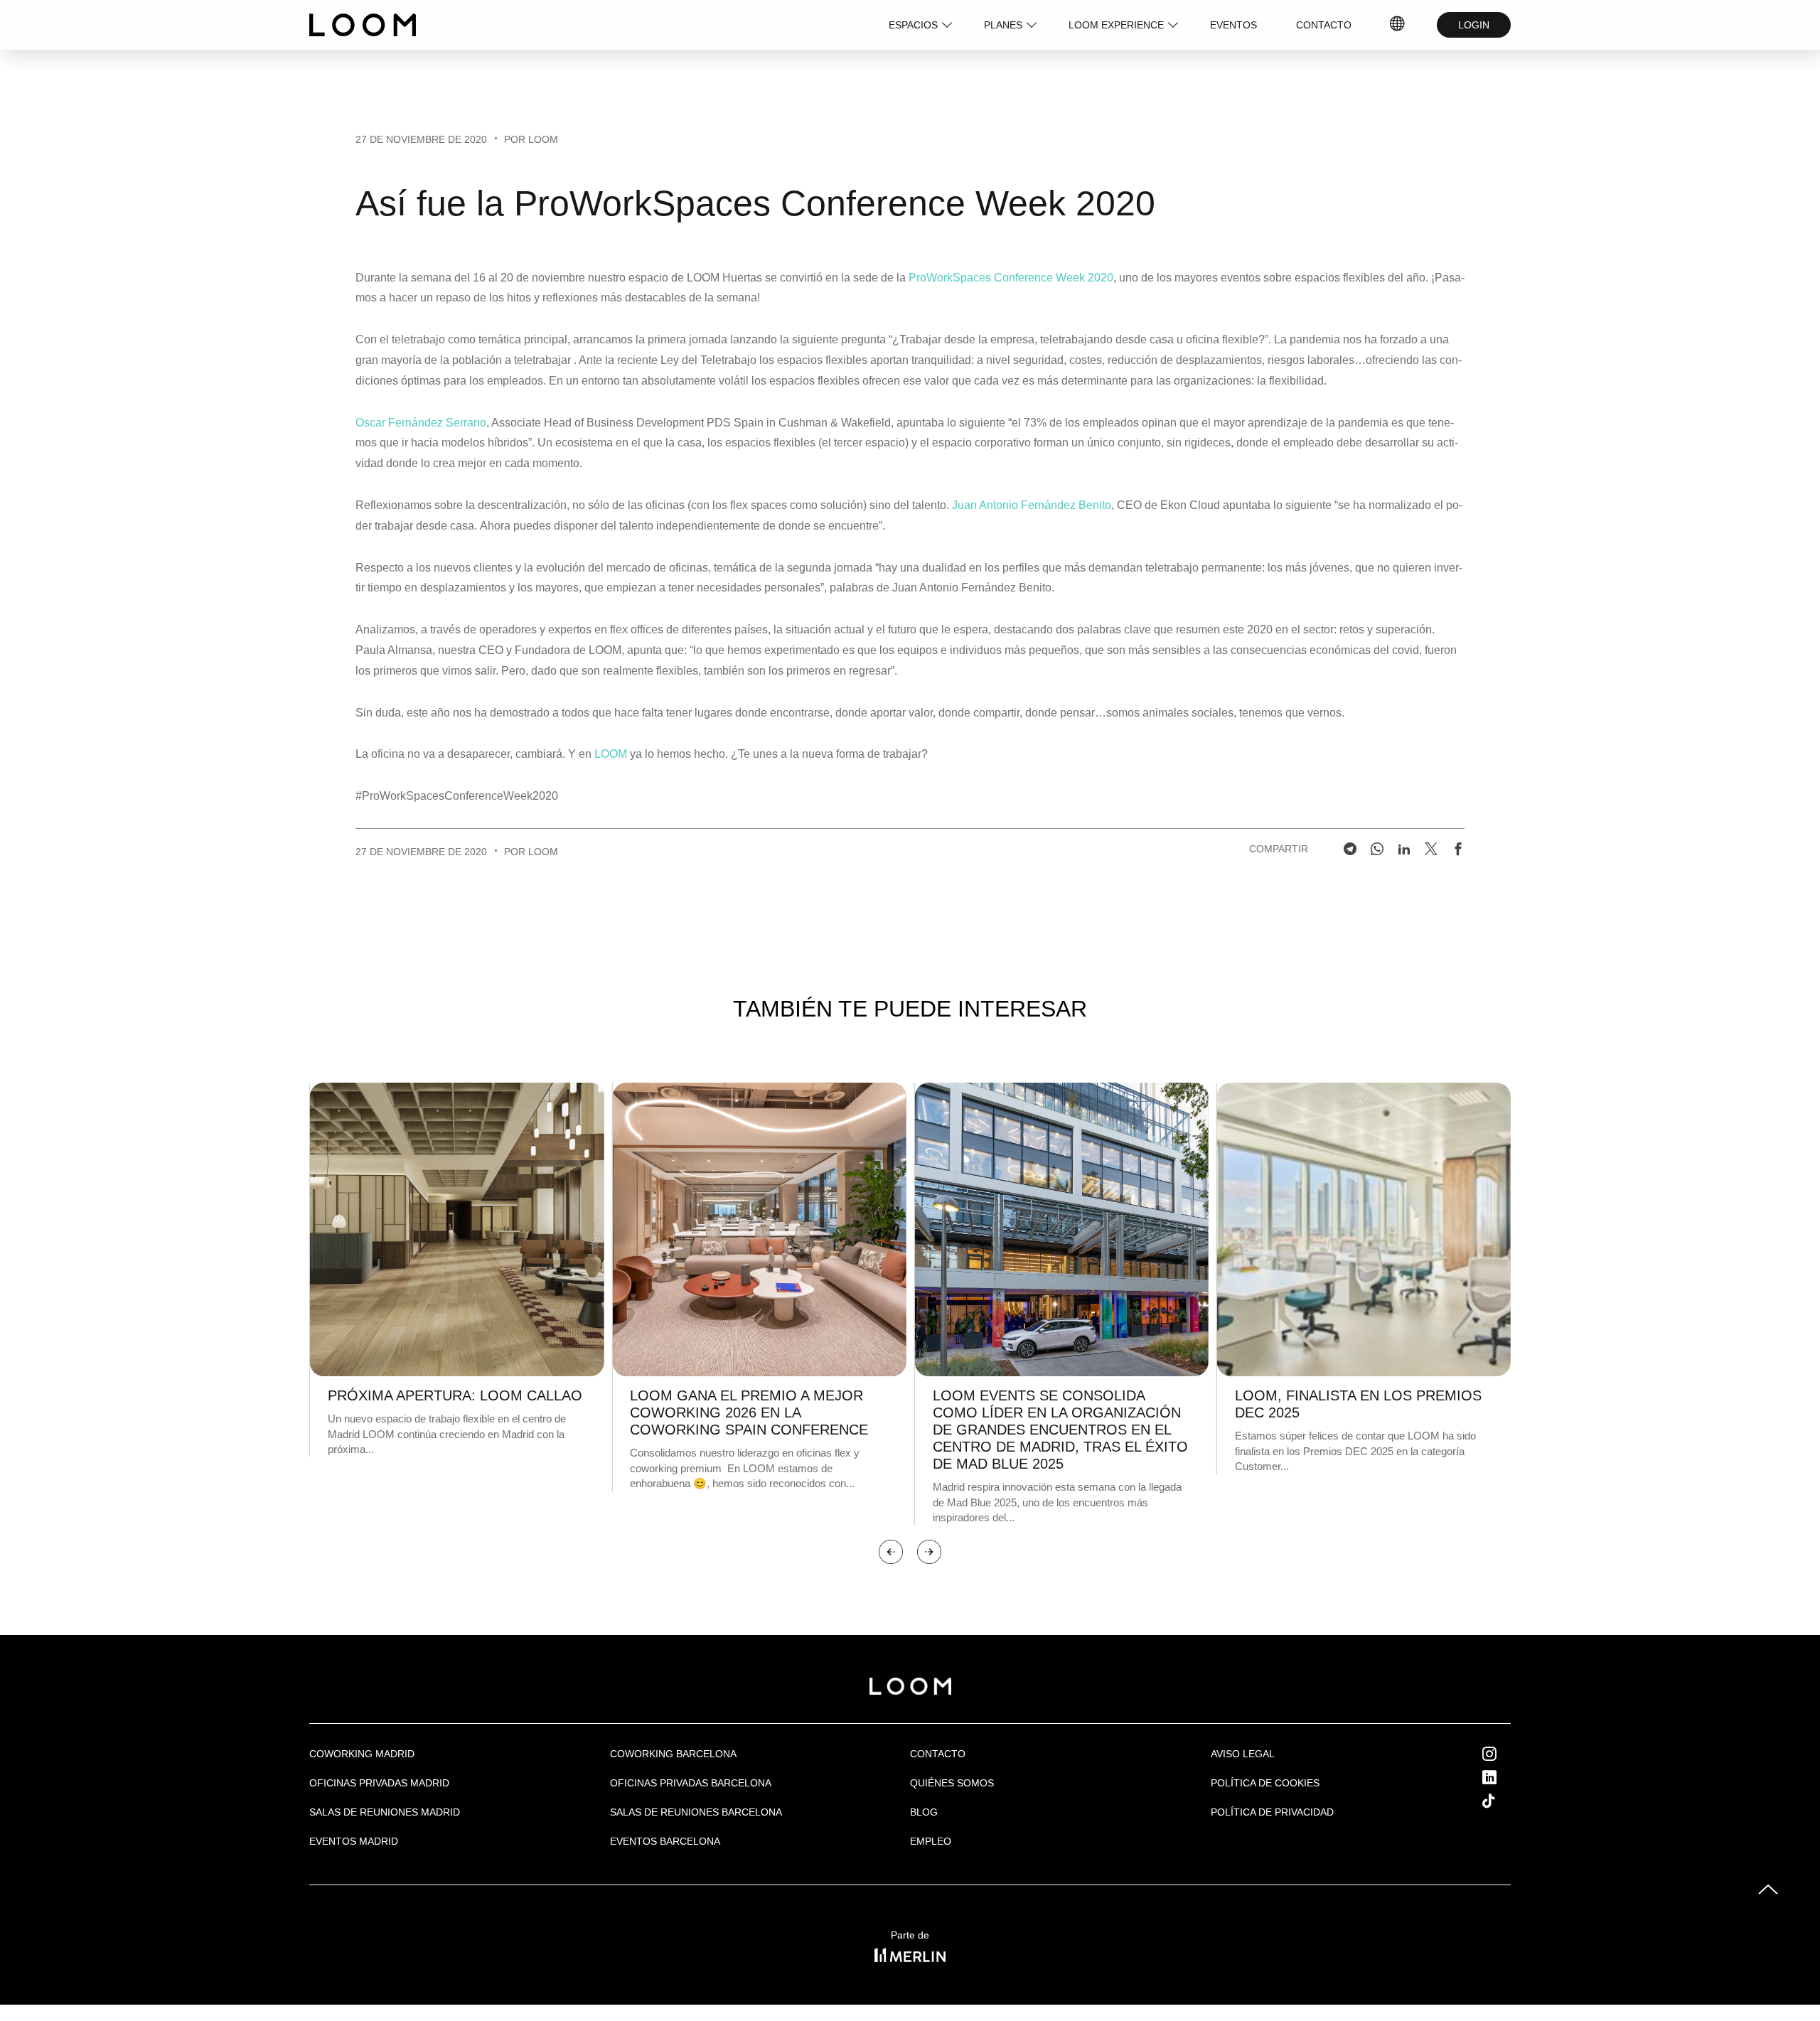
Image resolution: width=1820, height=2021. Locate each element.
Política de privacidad (1272, 1812)
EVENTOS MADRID (354, 1841)
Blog (924, 1812)
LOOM (611, 754)
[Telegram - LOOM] (1350, 849)
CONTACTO (1324, 25)
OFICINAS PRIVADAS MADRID (379, 1783)
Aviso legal (1243, 1754)
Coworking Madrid (362, 1754)
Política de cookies (1265, 1783)
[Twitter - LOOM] (1431, 849)
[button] (891, 1552)
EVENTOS (1233, 25)
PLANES (1003, 25)
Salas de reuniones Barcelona (696, 1812)
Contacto (938, 1754)
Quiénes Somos (952, 1783)
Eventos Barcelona (665, 1841)
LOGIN (1474, 25)
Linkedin (1505, 1777)
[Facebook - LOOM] (1458, 849)
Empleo (931, 1841)
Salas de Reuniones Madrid (385, 1812)
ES (1398, 25)
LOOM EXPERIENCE (1116, 25)
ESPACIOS (913, 25)
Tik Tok (1502, 1801)
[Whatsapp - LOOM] (1377, 849)
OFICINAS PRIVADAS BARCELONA (691, 1783)
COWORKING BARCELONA (673, 1754)
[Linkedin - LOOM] (1404, 849)
